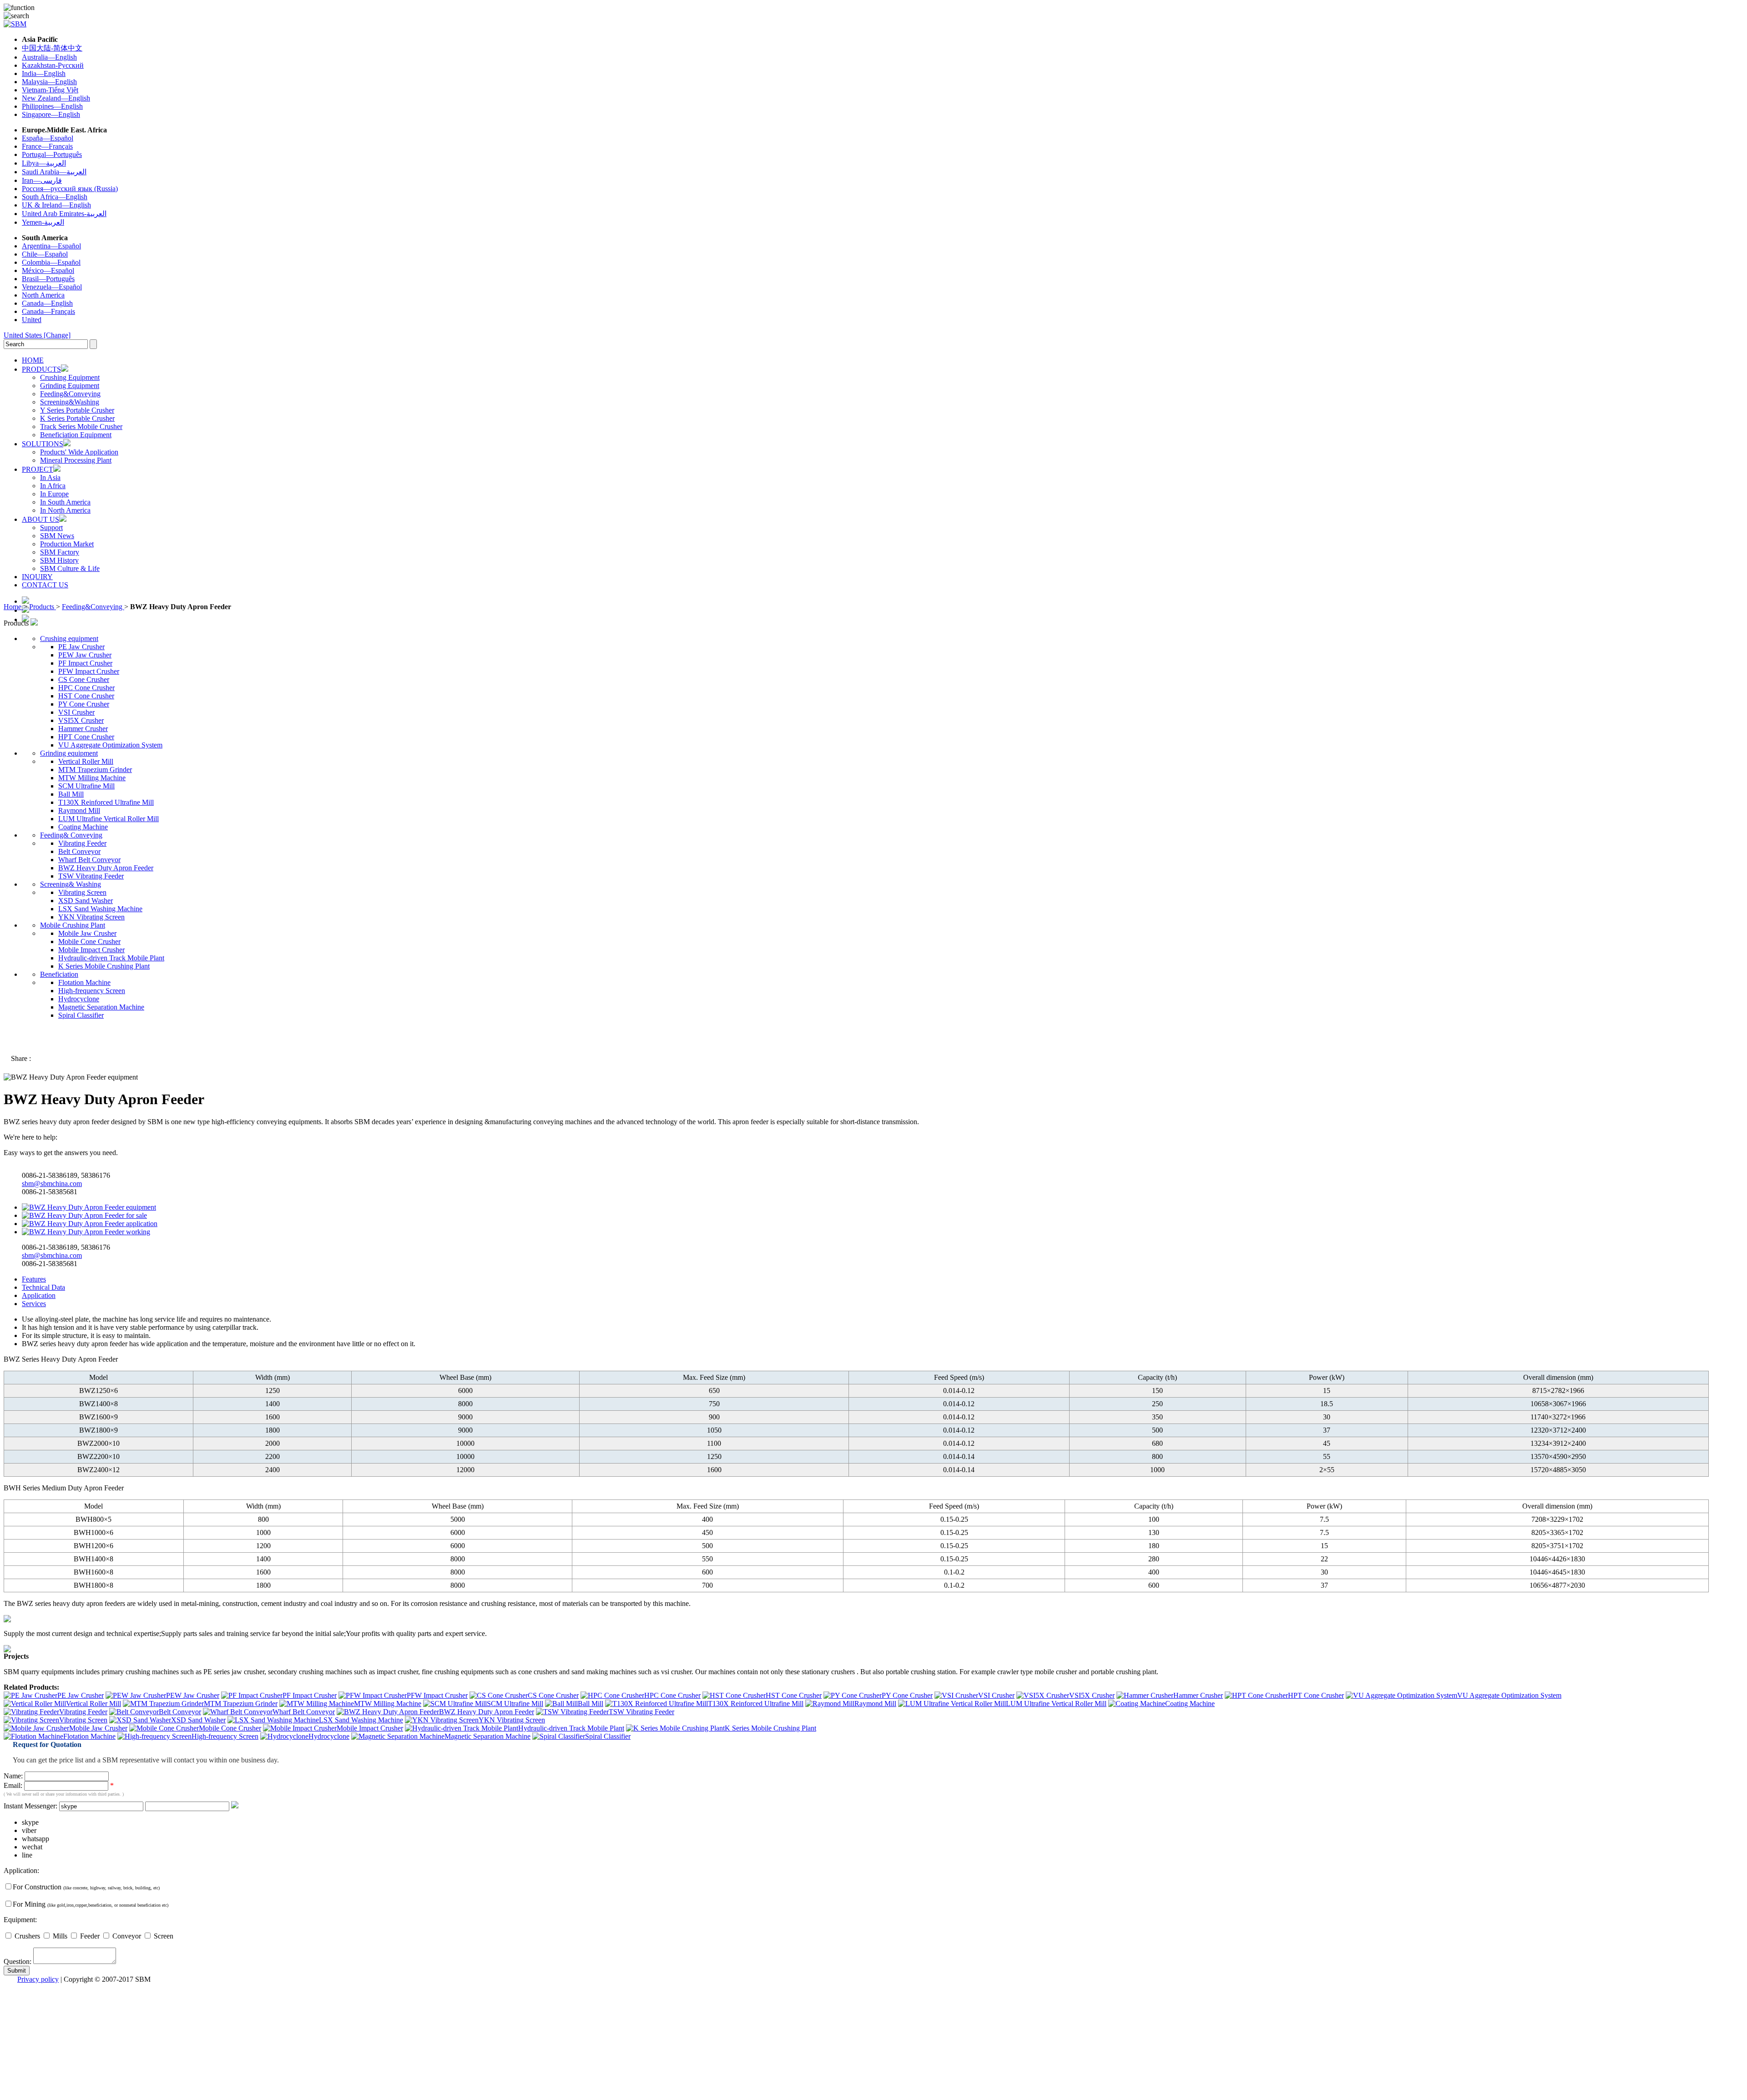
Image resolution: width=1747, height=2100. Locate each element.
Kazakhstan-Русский (53, 65)
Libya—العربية (44, 163)
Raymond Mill (79, 810)
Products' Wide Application (79, 452)
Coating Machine (83, 827)
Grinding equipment (69, 753)
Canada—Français (48, 311)
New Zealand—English (56, 98)
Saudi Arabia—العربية (54, 172)
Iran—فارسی (42, 180)
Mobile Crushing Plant (73, 925)
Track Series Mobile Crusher (81, 427)
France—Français (47, 146)
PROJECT (38, 469)
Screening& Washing (71, 884)
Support (51, 528)
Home (13, 607)
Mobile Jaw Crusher (87, 933)
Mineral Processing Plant (76, 460)
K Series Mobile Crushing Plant (104, 966)
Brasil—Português (48, 279)
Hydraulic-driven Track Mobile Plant (111, 958)
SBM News (57, 536)
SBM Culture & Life (70, 568)
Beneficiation (59, 974)
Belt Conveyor (79, 851)
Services (34, 1304)
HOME (33, 360)
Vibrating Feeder (82, 843)
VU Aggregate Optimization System (110, 745)
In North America (65, 510)
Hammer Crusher (83, 729)
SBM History (59, 560)
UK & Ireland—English (56, 205)
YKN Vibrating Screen (91, 917)
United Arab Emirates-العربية (64, 214)
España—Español (48, 138)
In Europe (54, 494)
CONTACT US (45, 585)
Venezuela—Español (52, 287)
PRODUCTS (41, 369)
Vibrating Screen (82, 892)
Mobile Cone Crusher (89, 941)
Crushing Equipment (70, 377)
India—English (44, 73)
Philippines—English (52, 106)
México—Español (48, 270)
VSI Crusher (76, 712)
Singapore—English (51, 114)
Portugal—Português (52, 154)
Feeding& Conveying (71, 835)
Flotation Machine (84, 982)
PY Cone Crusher (84, 704)
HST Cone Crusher (86, 696)
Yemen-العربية (43, 222)
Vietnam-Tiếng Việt (50, 90)
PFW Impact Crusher (89, 671)
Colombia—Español (51, 262)
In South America (65, 502)
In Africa (53, 486)
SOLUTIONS (43, 444)
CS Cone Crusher (84, 679)
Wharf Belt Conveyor (89, 860)
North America (43, 295)
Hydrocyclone (79, 999)
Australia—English (49, 57)
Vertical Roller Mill (86, 761)
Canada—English (47, 303)
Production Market (67, 544)
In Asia (50, 477)
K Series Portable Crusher (77, 418)
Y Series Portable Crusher (77, 410)
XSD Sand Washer (86, 901)
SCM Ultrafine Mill (86, 786)
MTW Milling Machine (92, 778)
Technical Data (43, 1287)
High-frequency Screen (92, 991)
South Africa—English (55, 197)
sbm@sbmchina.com (52, 1184)
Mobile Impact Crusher (91, 950)
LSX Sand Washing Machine (100, 909)
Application (39, 1295)
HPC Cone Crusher (86, 688)
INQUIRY (37, 577)
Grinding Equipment (70, 386)
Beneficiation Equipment (76, 435)
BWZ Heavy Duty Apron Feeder (106, 868)
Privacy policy (38, 1979)
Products (43, 607)
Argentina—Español (51, 246)
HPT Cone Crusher (86, 737)
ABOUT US (40, 519)
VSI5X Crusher (81, 720)
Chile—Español (45, 254)
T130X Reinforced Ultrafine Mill (106, 802)
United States (37, 335)
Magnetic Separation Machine (101, 1007)
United (32, 320)
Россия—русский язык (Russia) (70, 189)
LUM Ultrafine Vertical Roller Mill (109, 819)
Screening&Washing (70, 402)
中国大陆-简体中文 (52, 48)
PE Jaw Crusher (81, 647)
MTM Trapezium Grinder (95, 770)
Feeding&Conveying (70, 394)
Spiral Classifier (81, 1015)
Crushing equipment (69, 639)
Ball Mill (71, 794)
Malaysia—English (49, 82)
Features (34, 1279)
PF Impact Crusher (85, 663)
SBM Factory (60, 552)
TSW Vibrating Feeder (91, 876)
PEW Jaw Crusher (85, 655)
